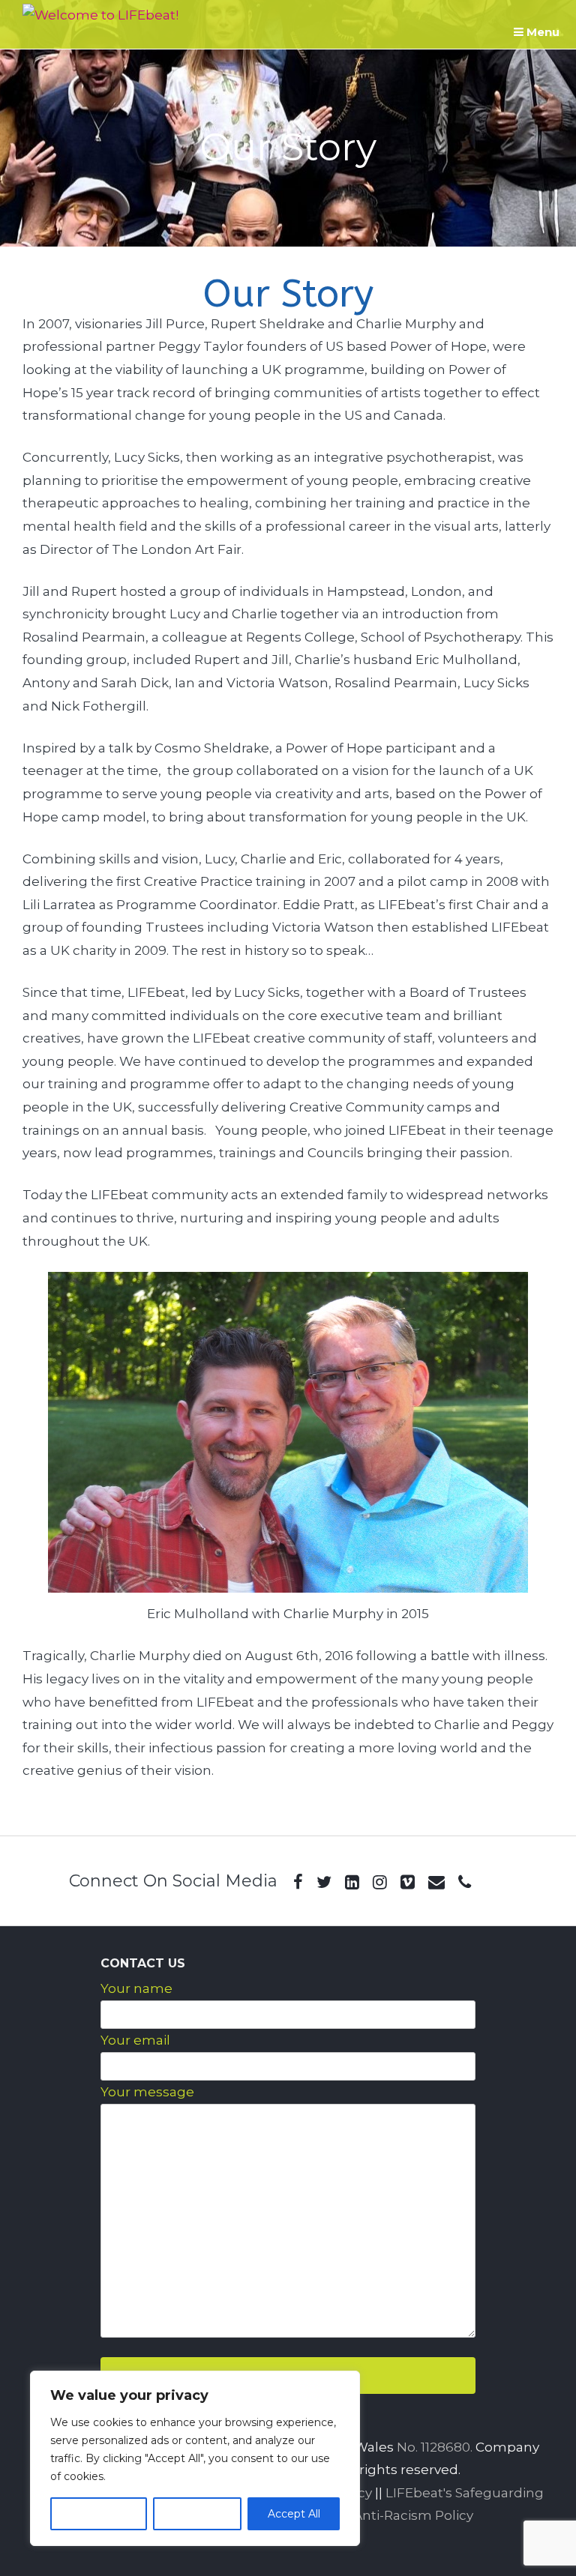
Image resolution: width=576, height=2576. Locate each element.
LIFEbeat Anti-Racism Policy (383, 2515)
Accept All (294, 2514)
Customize (98, 2514)
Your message (147, 2092)
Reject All (197, 2514)
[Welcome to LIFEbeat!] (100, 15)
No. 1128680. (435, 2447)
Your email (135, 2040)
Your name (136, 1988)
